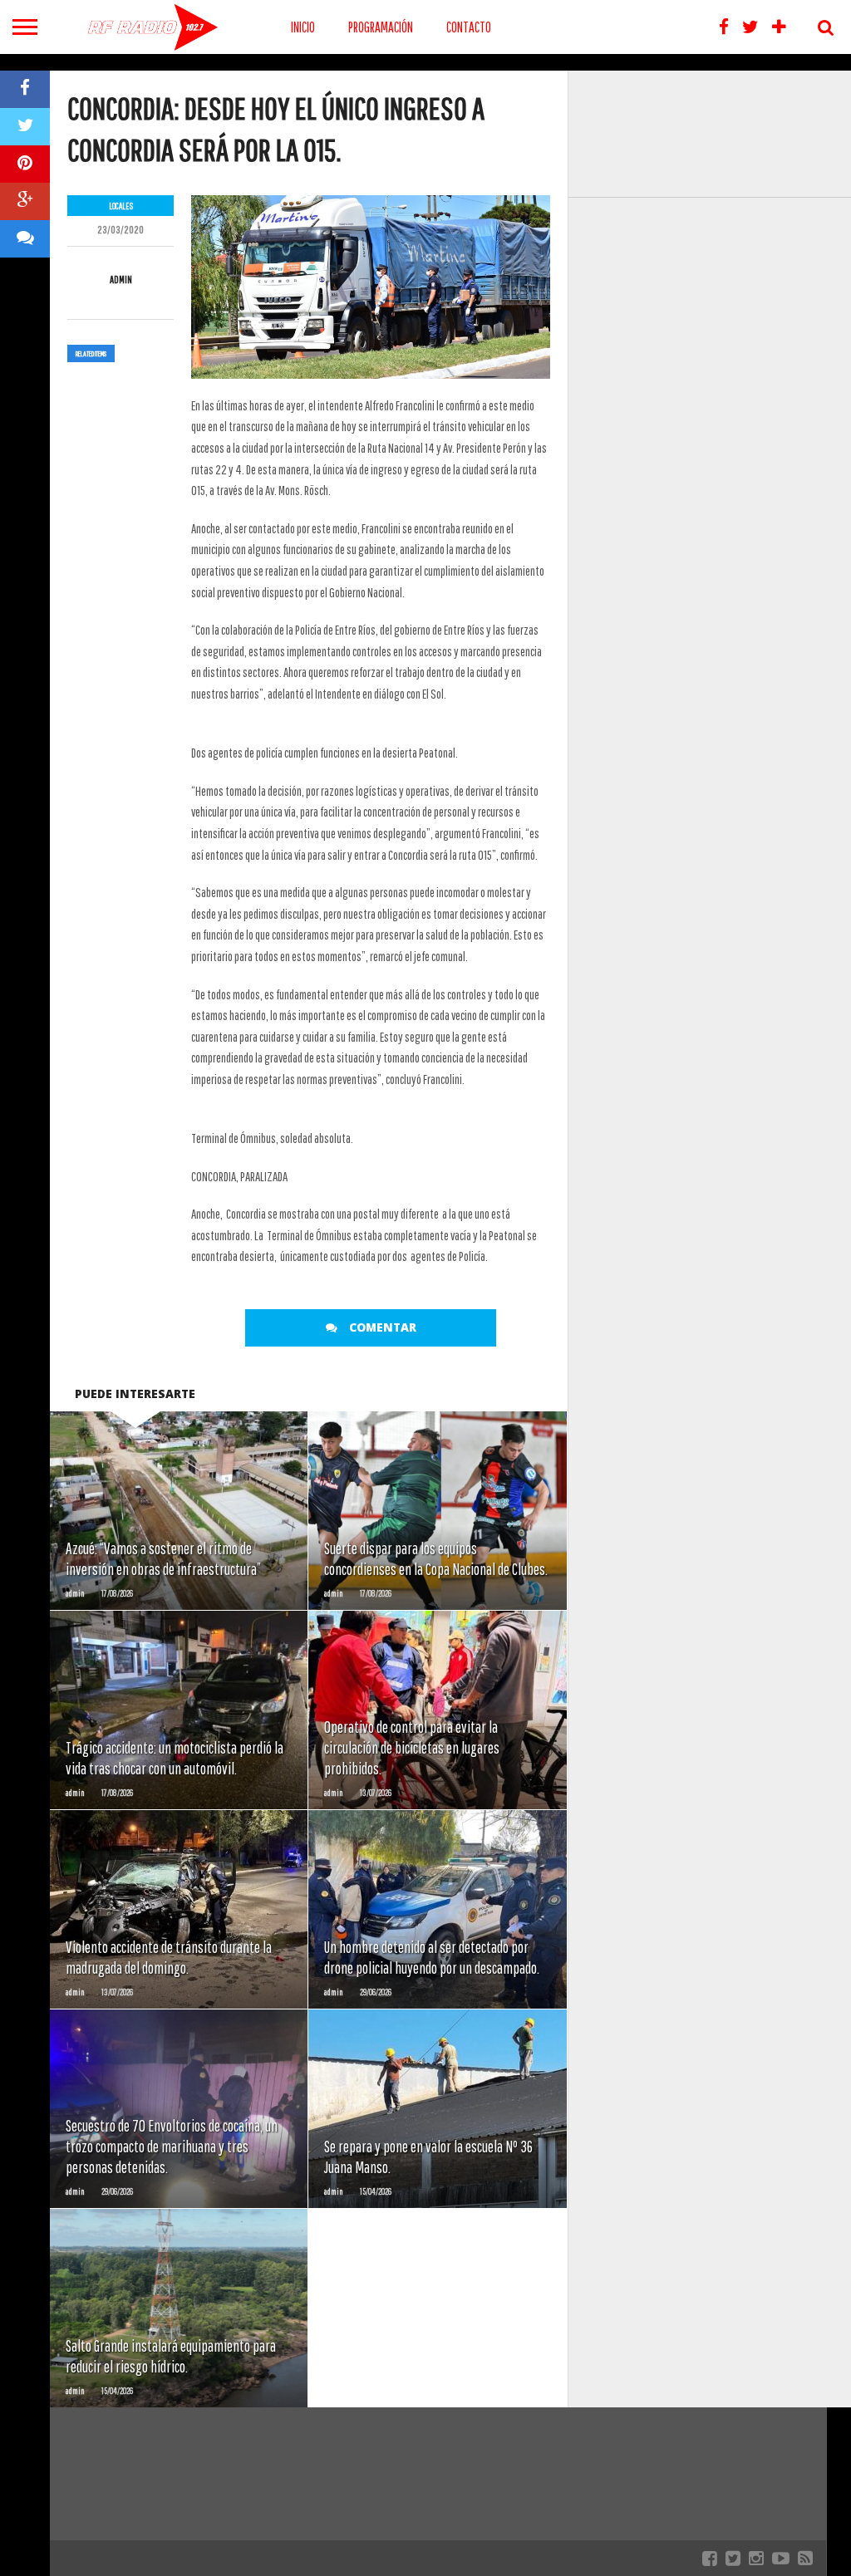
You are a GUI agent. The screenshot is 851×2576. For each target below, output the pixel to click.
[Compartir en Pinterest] (25, 164)
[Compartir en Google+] (25, 201)
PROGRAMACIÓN (381, 27)
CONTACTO (469, 27)
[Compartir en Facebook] (25, 89)
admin (121, 280)
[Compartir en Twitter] (25, 127)
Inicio (303, 27)
